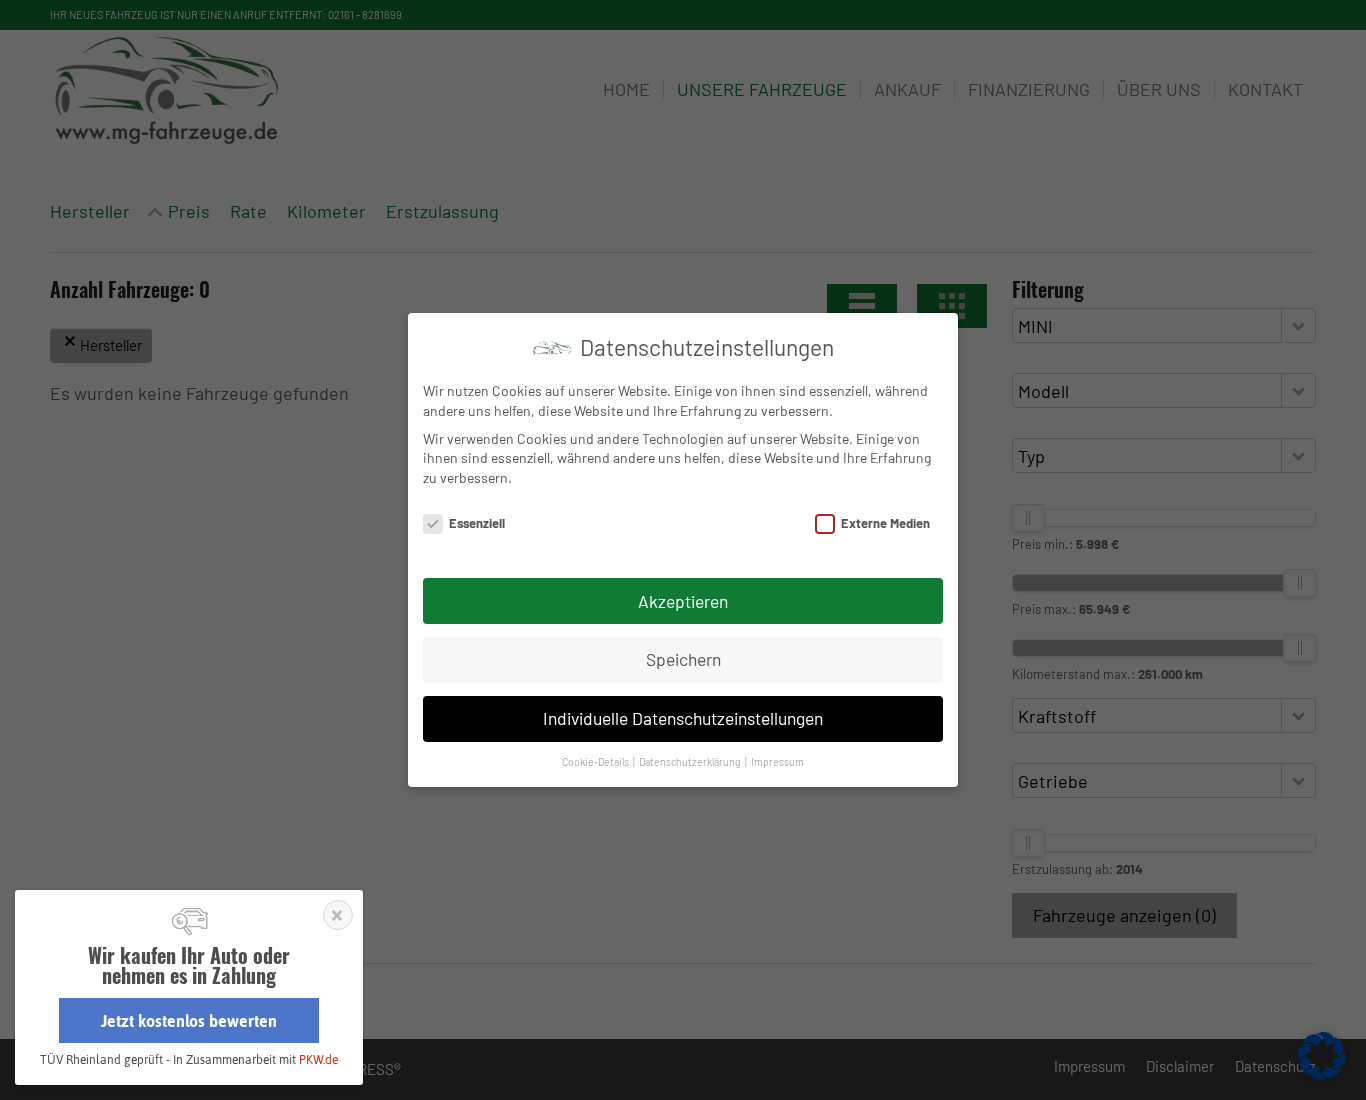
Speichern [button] (683, 659)
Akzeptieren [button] (683, 601)
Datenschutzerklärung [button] (691, 761)
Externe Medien (885, 523)
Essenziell (477, 523)
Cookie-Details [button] (596, 761)
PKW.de (318, 1060)
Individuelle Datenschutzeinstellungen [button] (683, 718)
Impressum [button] (777, 761)
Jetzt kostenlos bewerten (189, 1021)
